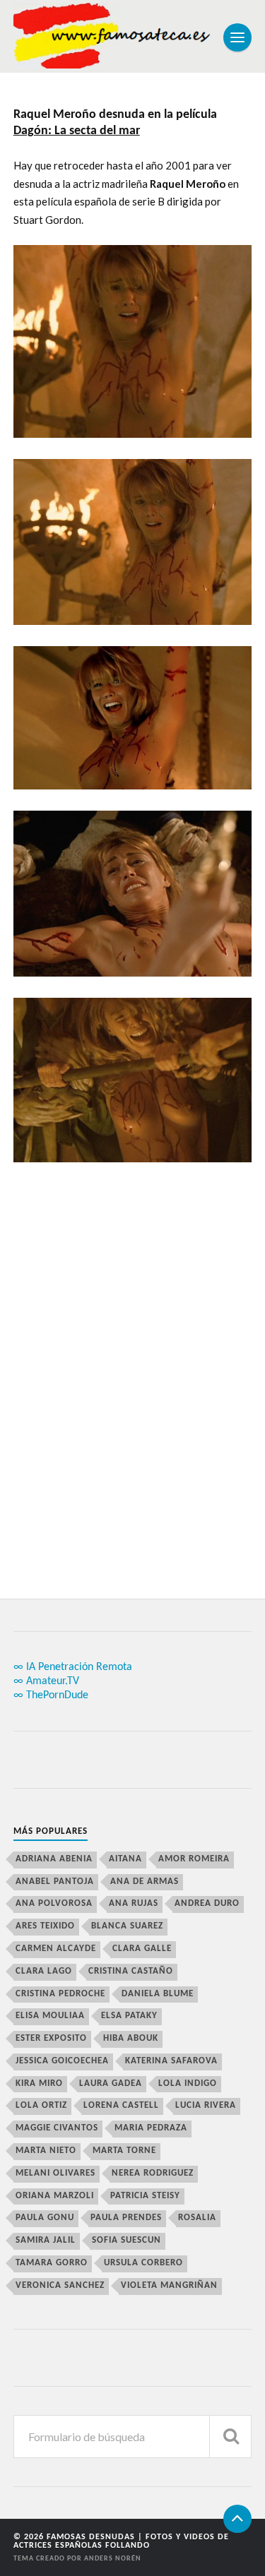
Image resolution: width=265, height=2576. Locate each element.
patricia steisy (145, 2196)
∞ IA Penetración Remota (73, 1667)
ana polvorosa (54, 1903)
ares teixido (45, 1926)
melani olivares (55, 2173)
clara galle (142, 1949)
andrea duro (207, 1903)
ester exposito (51, 2038)
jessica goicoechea (62, 2061)
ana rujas (134, 1903)
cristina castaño (131, 1971)
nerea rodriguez (153, 2173)
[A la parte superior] (237, 2519)
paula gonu (45, 2218)
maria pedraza (151, 2128)
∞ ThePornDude (51, 1695)
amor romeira (194, 1859)
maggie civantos (57, 2128)
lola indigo (188, 2083)
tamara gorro (52, 2263)
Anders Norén (113, 2559)
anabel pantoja (55, 1882)
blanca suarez (127, 1926)
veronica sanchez (60, 2285)
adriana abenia (54, 1859)
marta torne (124, 2151)
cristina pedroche (60, 1994)
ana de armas (145, 1882)
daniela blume (158, 1994)
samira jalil (46, 2240)
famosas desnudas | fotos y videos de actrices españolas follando (121, 2541)
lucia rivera (206, 2105)
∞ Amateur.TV (46, 1681)
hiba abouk (131, 2038)
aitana (125, 1859)
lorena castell (121, 2105)
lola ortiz (41, 2105)
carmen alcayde (56, 1949)
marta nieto (46, 2151)
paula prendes (126, 2218)
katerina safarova (171, 2061)
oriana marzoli (55, 2196)
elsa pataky (129, 2016)
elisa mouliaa (50, 2016)
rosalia (197, 2218)
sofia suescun (126, 2240)
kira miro (39, 2083)
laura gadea (111, 2083)
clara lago (44, 1971)
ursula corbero (143, 2263)
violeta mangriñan (169, 2285)
